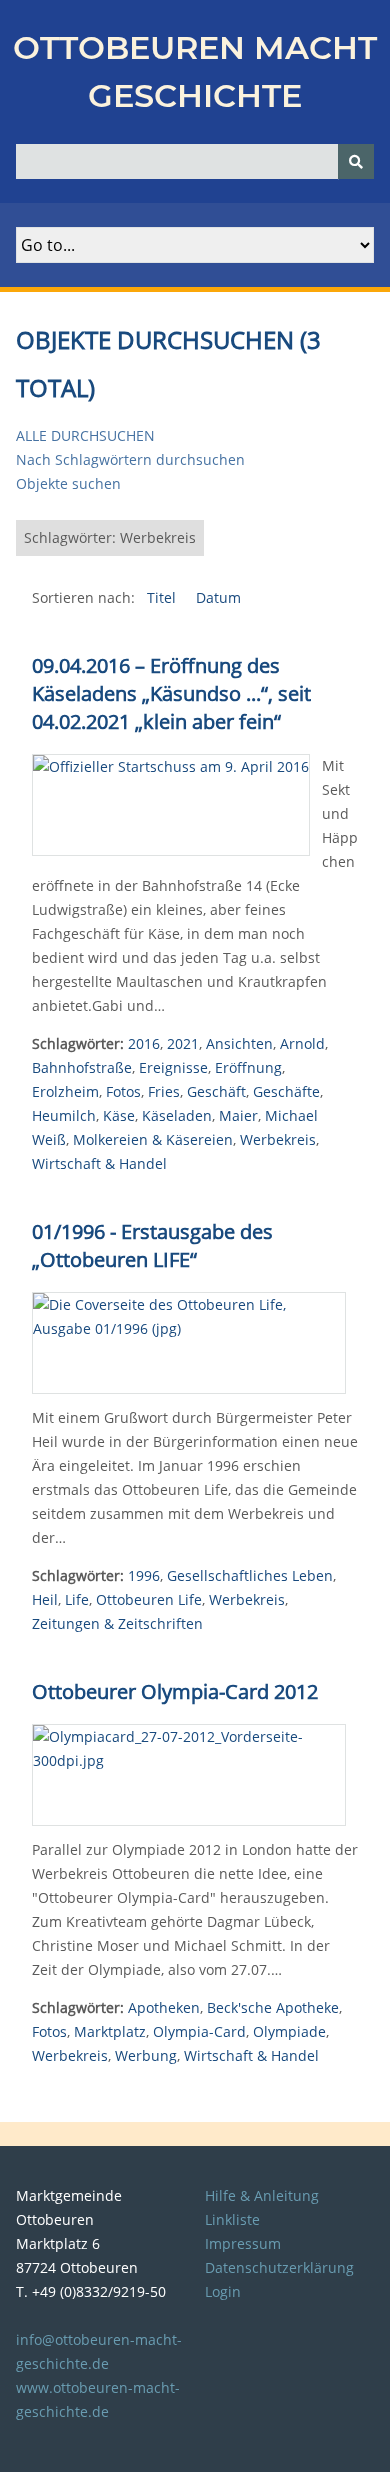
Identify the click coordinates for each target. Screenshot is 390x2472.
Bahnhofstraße (82, 1067)
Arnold (302, 1043)
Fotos (123, 1091)
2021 (183, 1043)
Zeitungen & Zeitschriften (117, 1623)
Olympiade (289, 2031)
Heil (45, 1599)
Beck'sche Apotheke (273, 2007)
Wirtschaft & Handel (99, 1163)
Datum (218, 597)
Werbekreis (278, 1139)
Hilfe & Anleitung (262, 2195)
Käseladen (177, 1115)
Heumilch (64, 1115)
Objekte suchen (68, 483)
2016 (144, 1043)
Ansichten (239, 1043)
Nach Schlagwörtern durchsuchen (130, 459)
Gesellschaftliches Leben (250, 1575)
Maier (238, 1115)
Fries (164, 1091)
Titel (163, 597)
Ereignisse (173, 1067)
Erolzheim (65, 1091)
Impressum (243, 2243)
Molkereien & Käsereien (153, 1139)
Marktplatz (110, 2031)
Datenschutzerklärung (279, 2267)
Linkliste (232, 2219)
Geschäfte (286, 1091)
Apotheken (164, 2007)
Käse (119, 1115)
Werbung (146, 2055)
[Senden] (356, 161)
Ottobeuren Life (149, 1599)
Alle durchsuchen (85, 435)
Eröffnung (248, 1067)
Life (77, 1599)
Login (223, 2291)
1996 (144, 1575)
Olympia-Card (199, 2031)
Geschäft (216, 1091)
